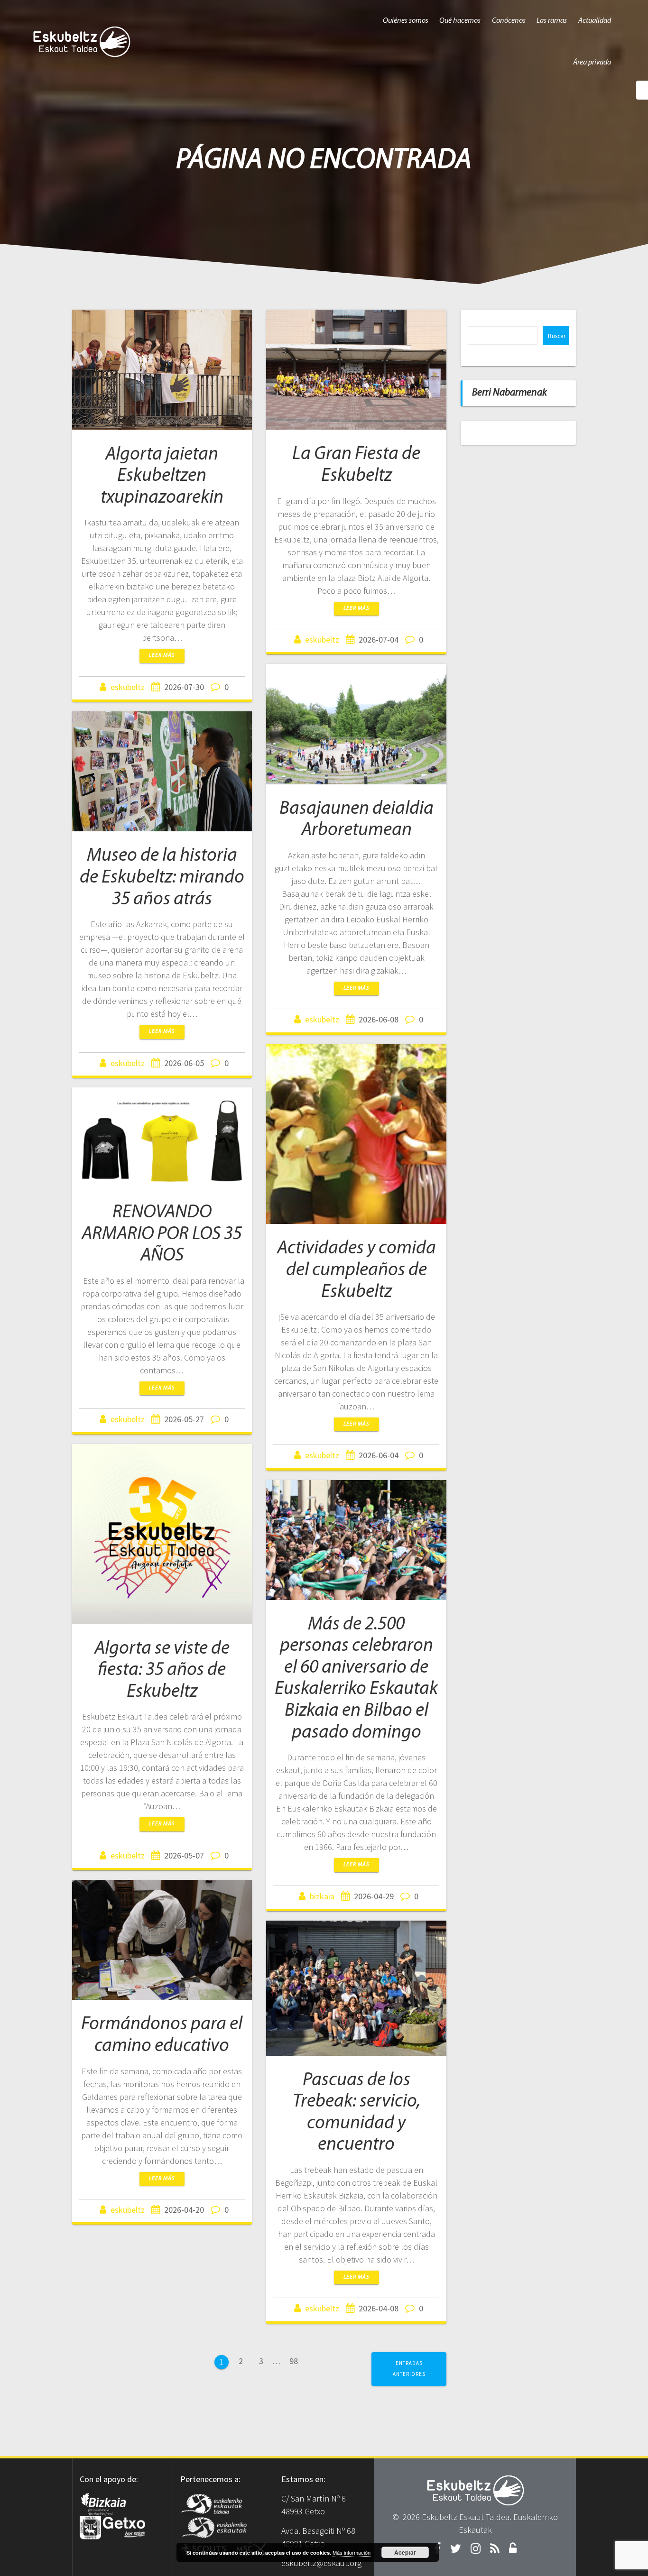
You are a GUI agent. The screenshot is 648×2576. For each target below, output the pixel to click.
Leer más (162, 655)
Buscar (557, 336)
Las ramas (552, 21)
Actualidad (595, 21)
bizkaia (322, 1896)
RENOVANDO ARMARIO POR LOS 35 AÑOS (162, 1234)
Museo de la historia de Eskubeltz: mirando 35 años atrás (162, 878)
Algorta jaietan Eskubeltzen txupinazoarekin (162, 476)
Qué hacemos (460, 21)
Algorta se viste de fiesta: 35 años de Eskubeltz (162, 1670)
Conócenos (509, 21)
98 (297, 2360)
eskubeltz (128, 687)
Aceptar (405, 2552)
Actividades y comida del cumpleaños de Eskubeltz (356, 1270)
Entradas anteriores (409, 2369)
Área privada (592, 63)
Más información (352, 2552)
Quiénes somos (406, 21)
